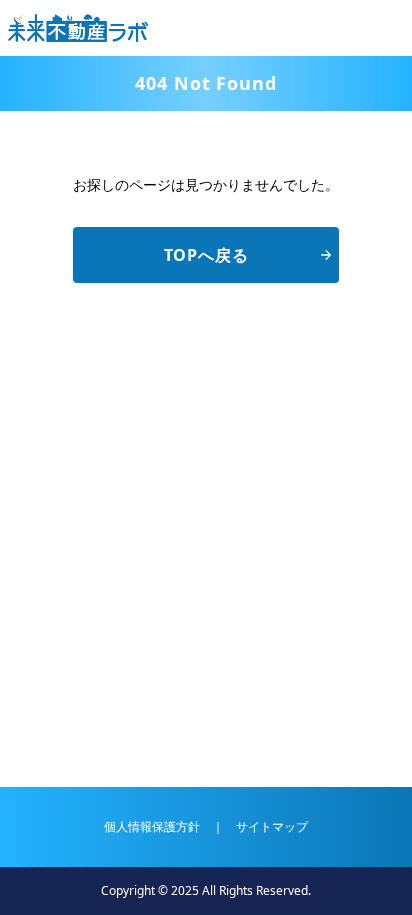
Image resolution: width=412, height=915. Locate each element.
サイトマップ (272, 826)
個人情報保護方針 (152, 826)
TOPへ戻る (206, 255)
